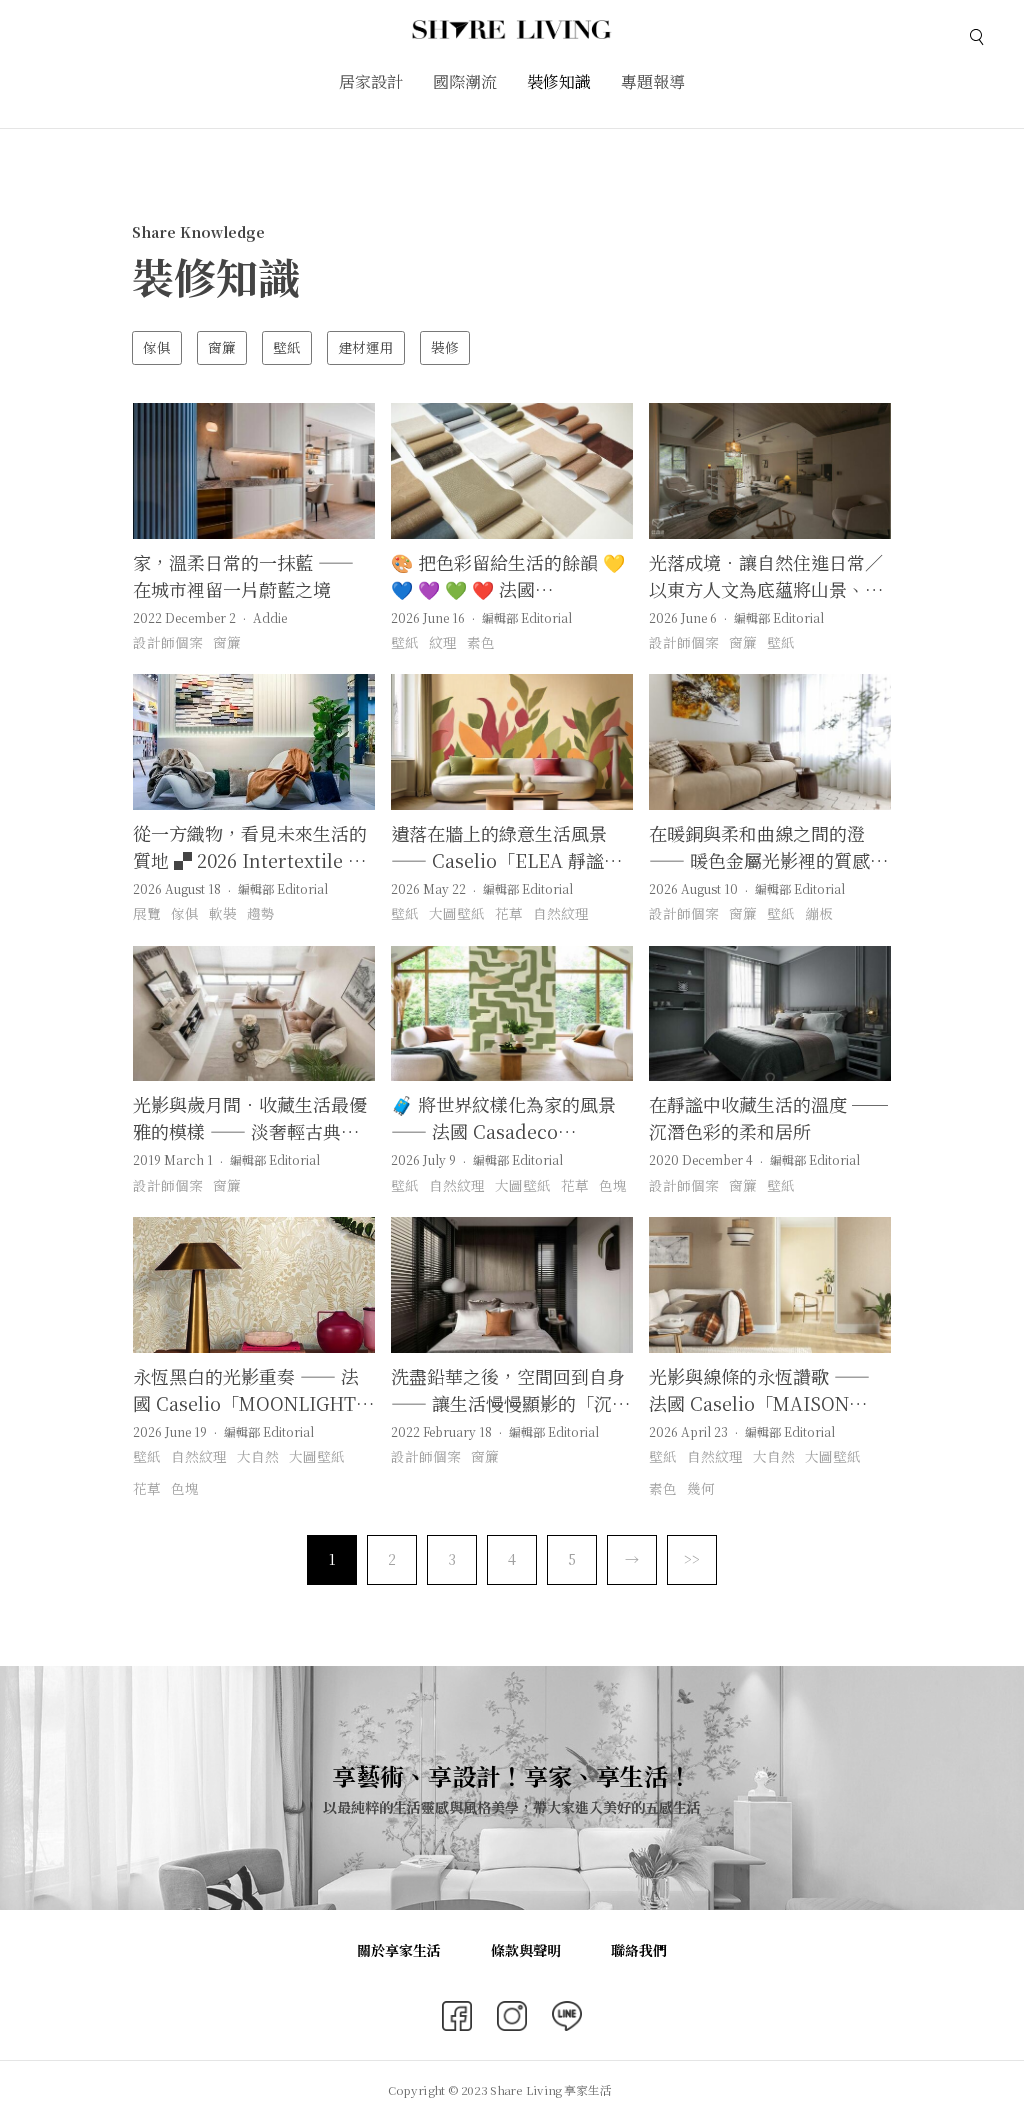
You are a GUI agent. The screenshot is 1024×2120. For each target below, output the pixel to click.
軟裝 (223, 913)
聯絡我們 (639, 1950)
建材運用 (366, 347)
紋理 (443, 642)
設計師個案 (168, 642)
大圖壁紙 (457, 913)
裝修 (445, 347)
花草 (509, 913)
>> (692, 1559)
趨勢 (261, 913)
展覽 (147, 913)
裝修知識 (559, 81)
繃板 (819, 913)
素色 (481, 642)
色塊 (613, 1185)
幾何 (701, 1488)
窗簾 (222, 347)
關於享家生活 (399, 1950)
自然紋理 (561, 913)
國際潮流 (465, 81)
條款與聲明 (526, 1950)
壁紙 (287, 347)
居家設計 (371, 81)
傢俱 (157, 347)
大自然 (258, 1456)
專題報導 (653, 81)
